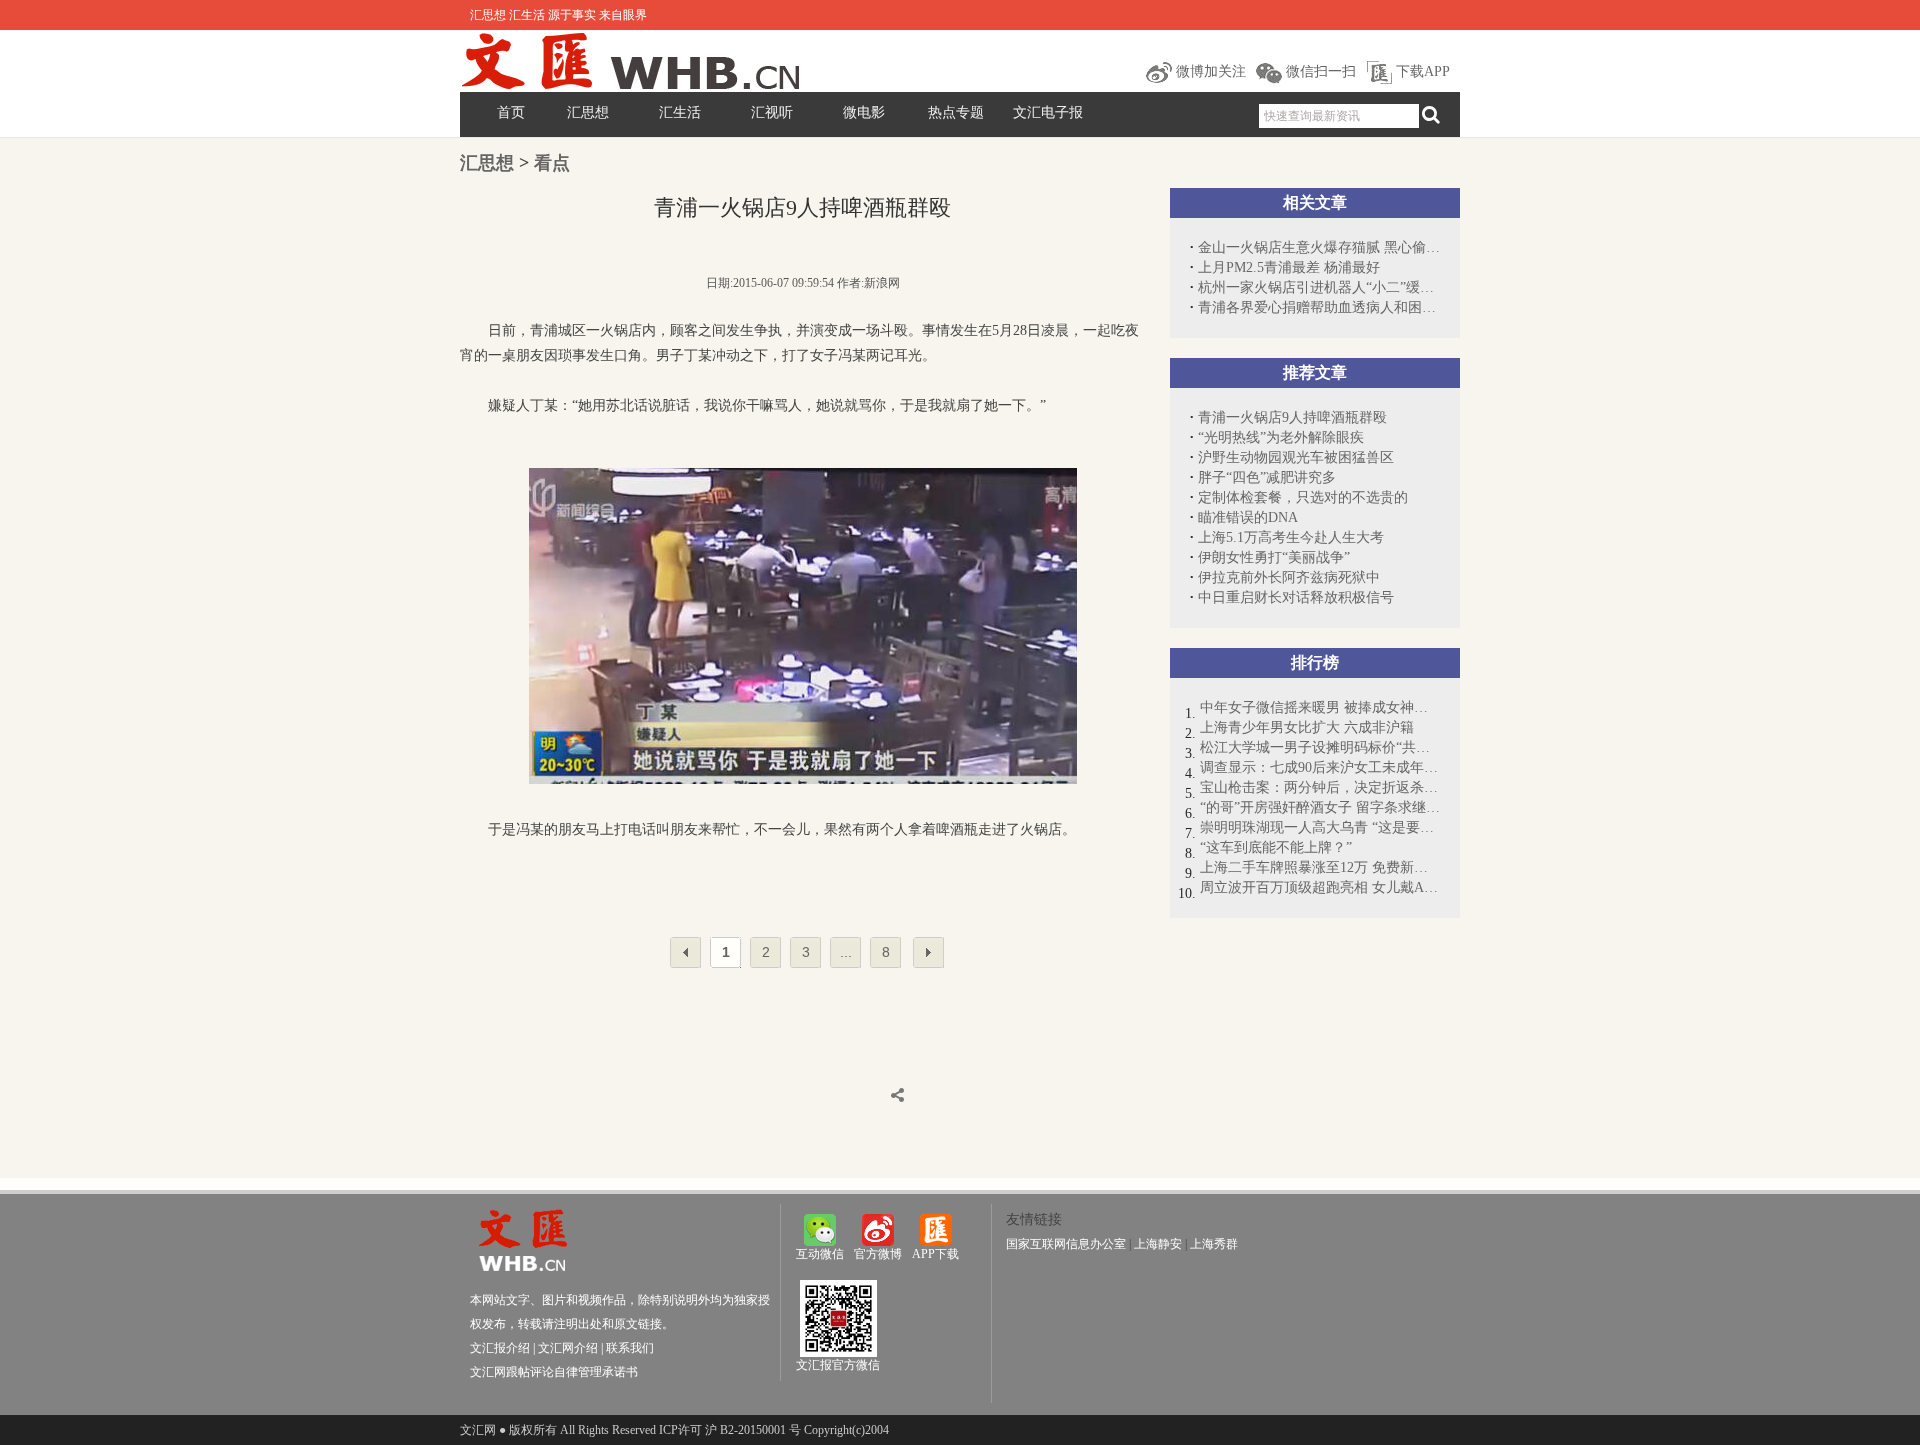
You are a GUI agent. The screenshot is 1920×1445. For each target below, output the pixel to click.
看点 (552, 163)
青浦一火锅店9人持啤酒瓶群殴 (1292, 417)
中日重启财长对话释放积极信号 (1296, 597)
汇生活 (680, 112)
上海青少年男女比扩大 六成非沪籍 (1307, 727)
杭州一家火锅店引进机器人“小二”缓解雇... (1319, 287)
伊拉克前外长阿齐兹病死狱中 (1289, 577)
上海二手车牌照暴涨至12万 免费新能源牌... (1320, 867)
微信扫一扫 (1319, 71)
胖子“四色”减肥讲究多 (1267, 477)
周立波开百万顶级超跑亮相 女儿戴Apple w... (1320, 887)
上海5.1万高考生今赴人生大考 (1291, 537)
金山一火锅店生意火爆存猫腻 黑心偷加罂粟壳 (1319, 247)
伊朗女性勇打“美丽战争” (1274, 557)
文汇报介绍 (500, 1348)
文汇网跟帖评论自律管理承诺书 (554, 1372)
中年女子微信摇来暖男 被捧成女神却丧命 (1320, 707)
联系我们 (630, 1348)
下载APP (1421, 71)
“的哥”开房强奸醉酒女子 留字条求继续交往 (1320, 807)
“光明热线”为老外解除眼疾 (1281, 437)
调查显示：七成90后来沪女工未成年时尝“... (1320, 767)
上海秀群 (1214, 1244)
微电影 (864, 112)
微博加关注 (1209, 71)
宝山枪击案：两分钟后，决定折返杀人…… (1320, 787)
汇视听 (772, 112)
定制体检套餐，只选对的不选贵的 (1303, 497)
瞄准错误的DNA (1248, 517)
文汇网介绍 (568, 1348)
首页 (511, 112)
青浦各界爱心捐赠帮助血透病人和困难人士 (1319, 307)
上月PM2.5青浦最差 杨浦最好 (1289, 267)
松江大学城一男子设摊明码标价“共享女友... (1320, 747)
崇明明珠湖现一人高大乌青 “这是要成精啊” (1320, 827)
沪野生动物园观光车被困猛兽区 (1296, 457)
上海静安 (1158, 1244)
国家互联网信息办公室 (1066, 1244)
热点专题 (956, 112)
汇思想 (588, 112)
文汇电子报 (1048, 112)
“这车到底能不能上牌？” (1276, 847)
